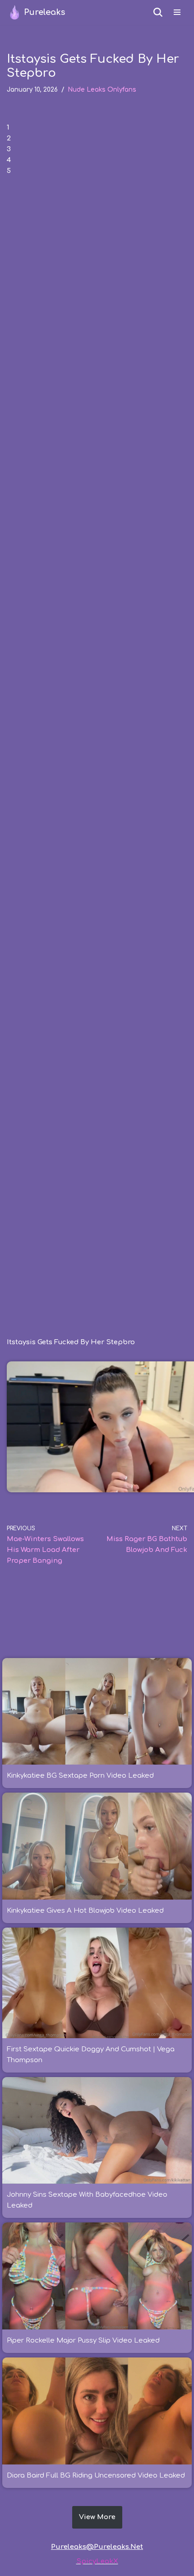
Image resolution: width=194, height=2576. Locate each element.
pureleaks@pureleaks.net (97, 2547)
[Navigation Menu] (177, 12)
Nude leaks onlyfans (102, 90)
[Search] (158, 12)
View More (97, 2517)
